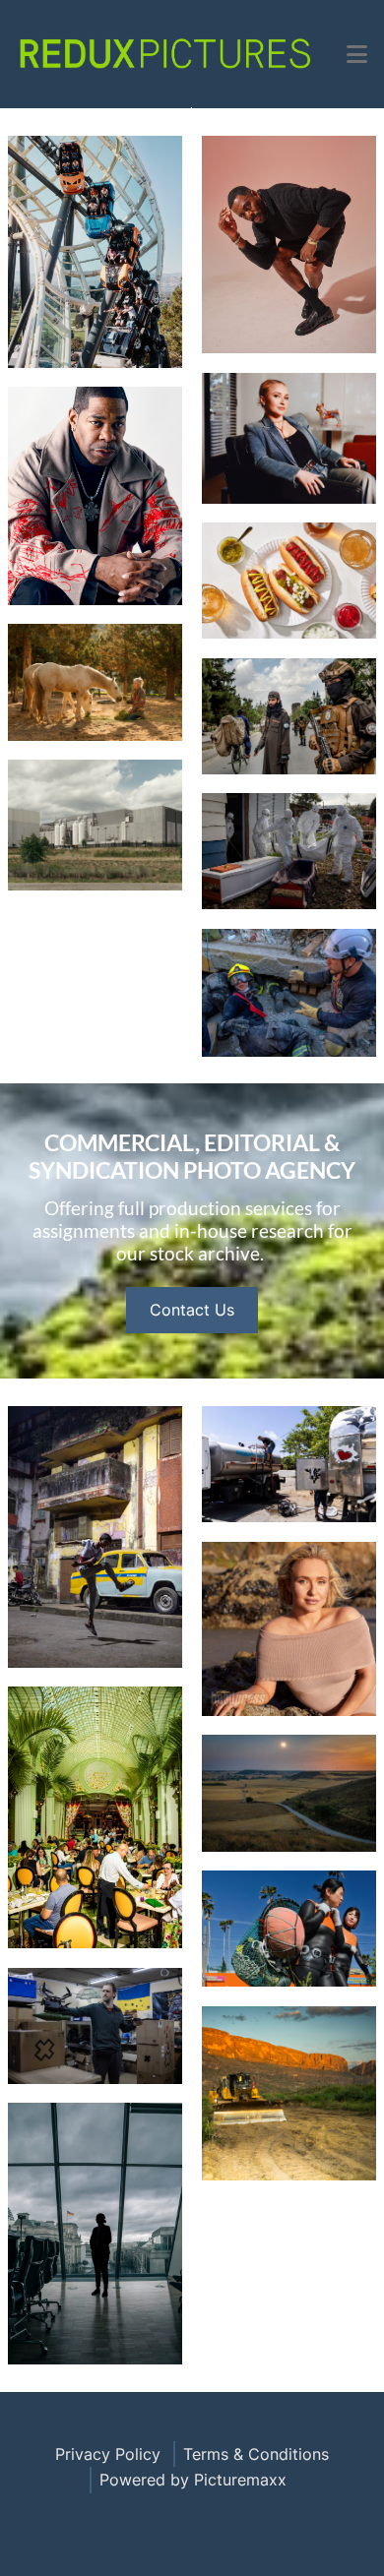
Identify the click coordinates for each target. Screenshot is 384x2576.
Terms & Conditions (256, 2454)
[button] (357, 54)
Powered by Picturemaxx (193, 2480)
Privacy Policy (108, 2454)
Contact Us (192, 1310)
